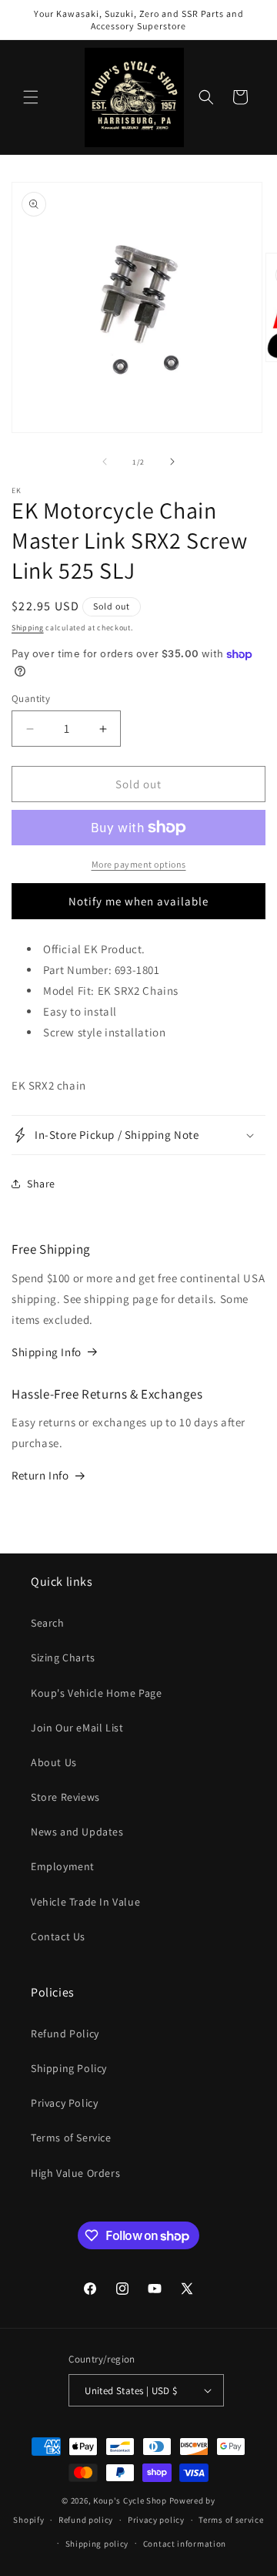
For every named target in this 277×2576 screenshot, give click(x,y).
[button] (31, 97)
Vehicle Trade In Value (85, 1902)
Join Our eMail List (77, 1728)
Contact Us (58, 1936)
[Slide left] (105, 462)
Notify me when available (138, 901)
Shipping (28, 628)
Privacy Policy (64, 2103)
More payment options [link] (139, 864)
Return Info (40, 1475)
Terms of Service (71, 2138)
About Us (54, 1762)
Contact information (185, 2544)
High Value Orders (75, 2173)
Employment (63, 1866)
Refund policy (86, 2520)
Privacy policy (156, 2520)
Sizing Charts (63, 1657)
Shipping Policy (69, 2068)
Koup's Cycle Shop (130, 2500)
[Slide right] (172, 462)
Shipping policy (97, 2544)
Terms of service (231, 2520)
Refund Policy (65, 2034)
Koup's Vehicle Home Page (96, 1693)
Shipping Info (47, 1352)
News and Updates (77, 1832)
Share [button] (41, 1184)
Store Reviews (65, 1797)
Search (48, 1623)
